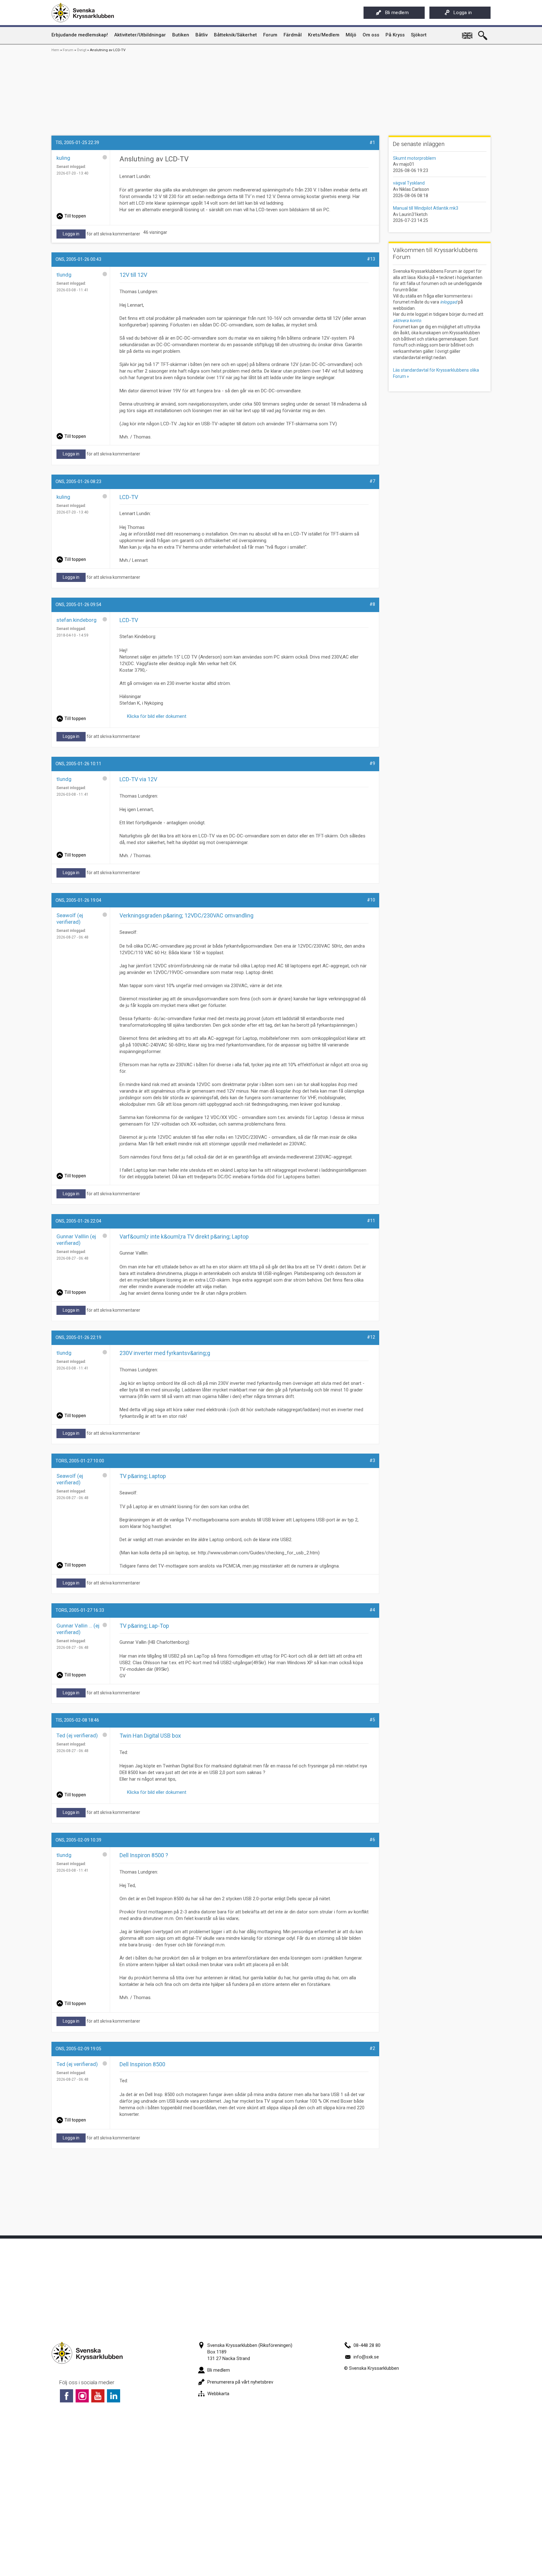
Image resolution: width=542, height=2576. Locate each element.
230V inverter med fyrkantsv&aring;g (165, 1353)
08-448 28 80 (367, 2345)
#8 (372, 604)
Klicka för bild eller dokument (155, 716)
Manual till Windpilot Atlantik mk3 (426, 208)
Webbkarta (218, 2394)
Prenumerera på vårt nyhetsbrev (240, 2382)
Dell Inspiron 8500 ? (144, 1855)
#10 (371, 900)
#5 (372, 1720)
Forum (68, 50)
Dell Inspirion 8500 (142, 2064)
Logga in (463, 13)
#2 (372, 2048)
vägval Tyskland (409, 183)
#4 (372, 1610)
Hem (55, 50)
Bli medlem (397, 13)
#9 (372, 763)
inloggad (449, 302)
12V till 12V (133, 275)
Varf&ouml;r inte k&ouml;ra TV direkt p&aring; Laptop (184, 1237)
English (468, 33)
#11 (371, 1221)
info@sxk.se (366, 2357)
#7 (372, 481)
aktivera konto (407, 320)
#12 (371, 1337)
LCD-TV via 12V (138, 779)
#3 (372, 1460)
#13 (371, 259)
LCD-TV (129, 497)
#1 (372, 143)
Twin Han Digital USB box (150, 1736)
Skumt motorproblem (414, 158)
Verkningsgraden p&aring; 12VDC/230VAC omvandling (186, 915)
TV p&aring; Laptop (143, 1476)
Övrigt (82, 50)
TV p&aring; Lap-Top (144, 1626)
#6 (372, 1840)
